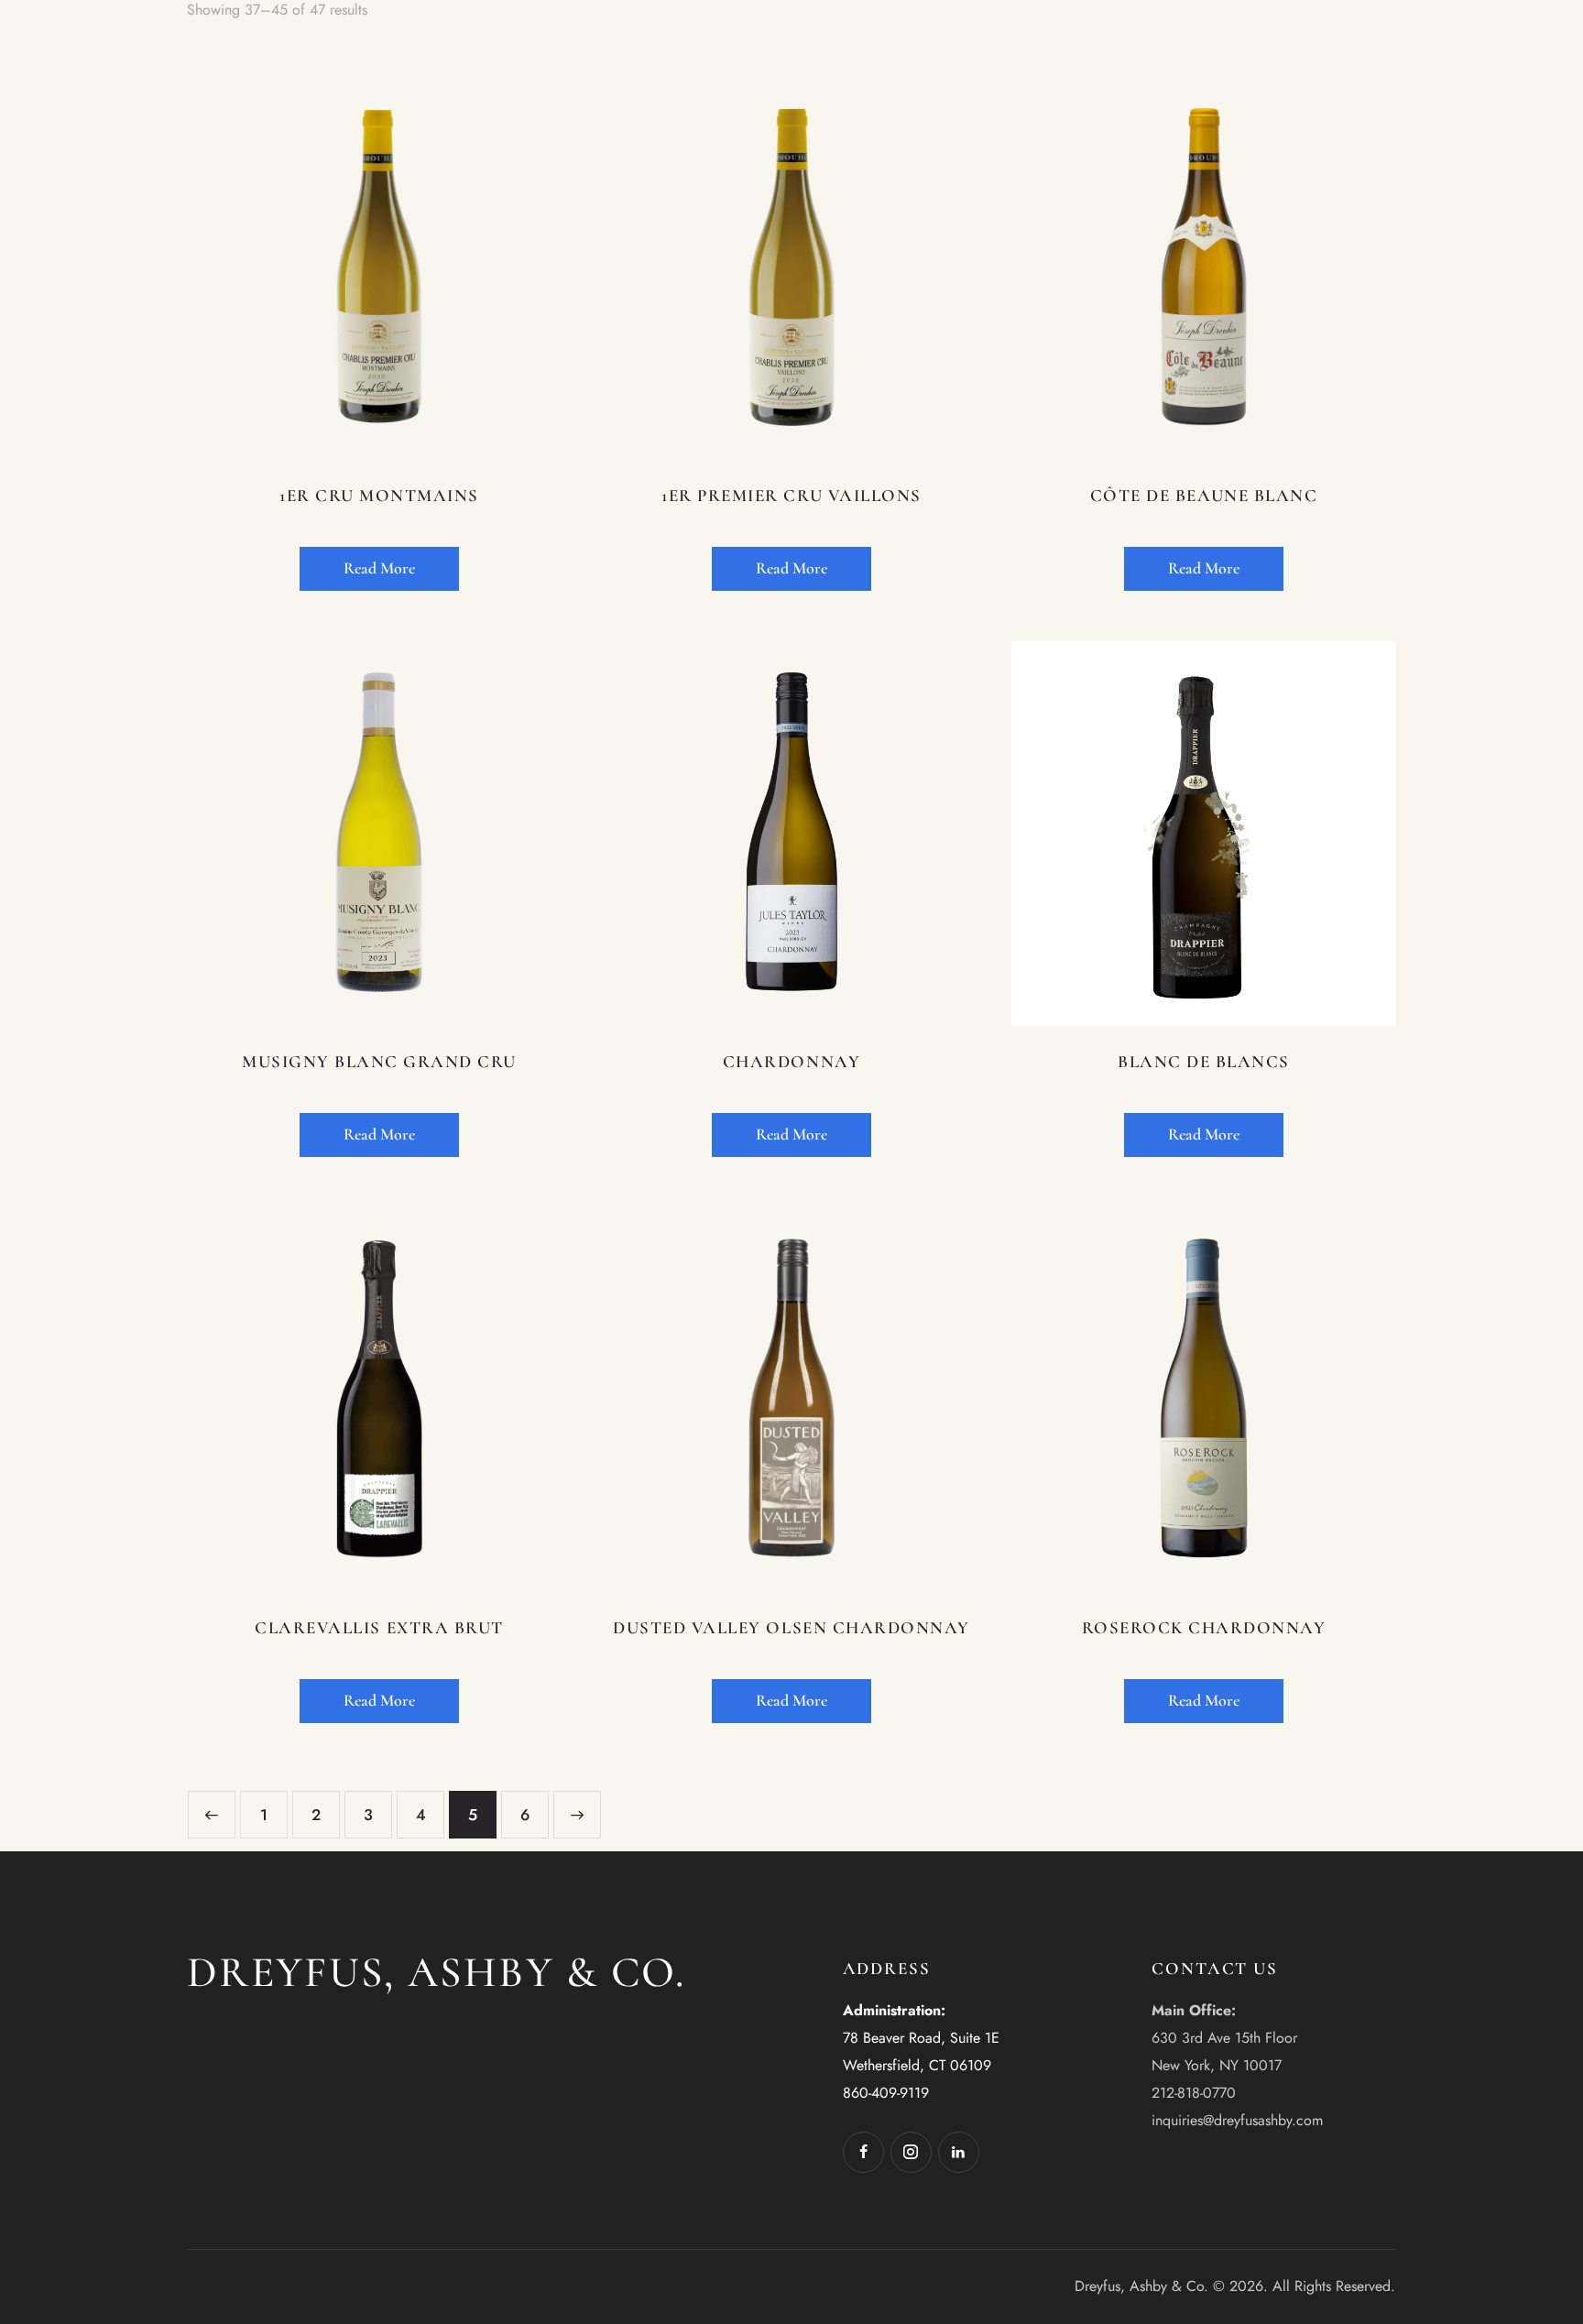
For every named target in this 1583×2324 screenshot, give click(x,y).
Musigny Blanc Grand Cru (379, 1061)
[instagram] (911, 2152)
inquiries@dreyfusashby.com (1237, 2120)
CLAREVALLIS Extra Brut (379, 1627)
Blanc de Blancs (1204, 1061)
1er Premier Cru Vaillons (791, 495)
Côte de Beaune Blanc (1204, 495)
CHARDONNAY (791, 1061)
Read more (379, 568)
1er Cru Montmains (379, 495)
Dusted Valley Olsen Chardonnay (791, 1627)
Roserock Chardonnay (1204, 1627)
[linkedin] (959, 2152)
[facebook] (863, 2152)
